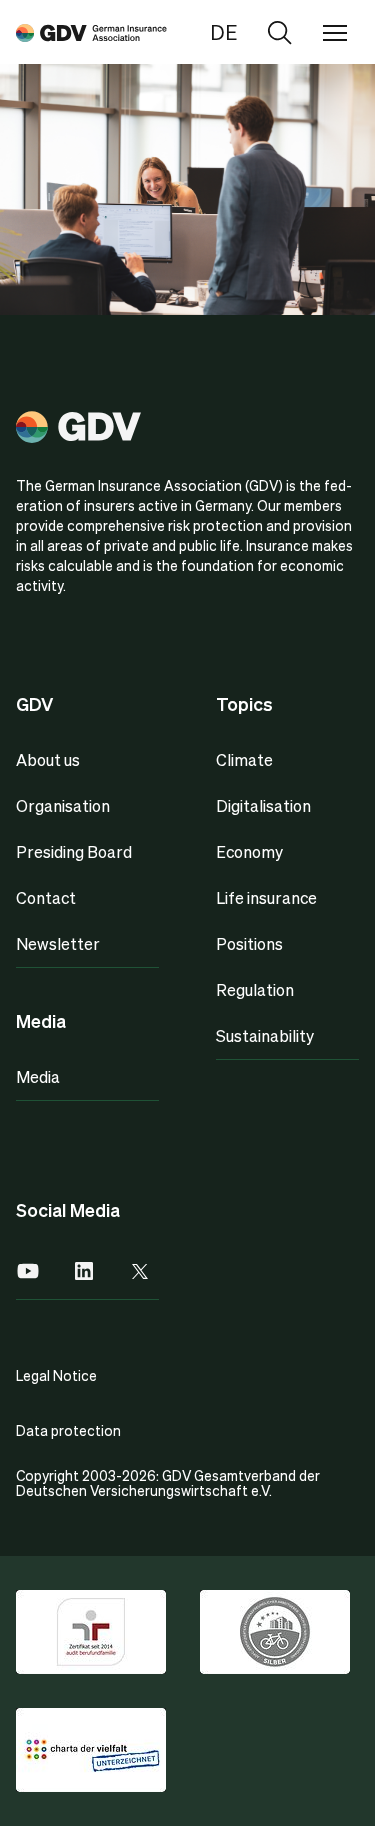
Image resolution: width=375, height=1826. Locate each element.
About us (48, 759)
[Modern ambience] (91, 32)
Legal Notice (56, 1375)
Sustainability (265, 1035)
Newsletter (58, 943)
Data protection (68, 1430)
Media (38, 1076)
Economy (249, 851)
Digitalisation (263, 805)
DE (223, 32)
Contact (46, 897)
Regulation (255, 989)
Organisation (63, 805)
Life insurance (266, 897)
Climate (244, 759)
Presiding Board (74, 851)
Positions (249, 943)
